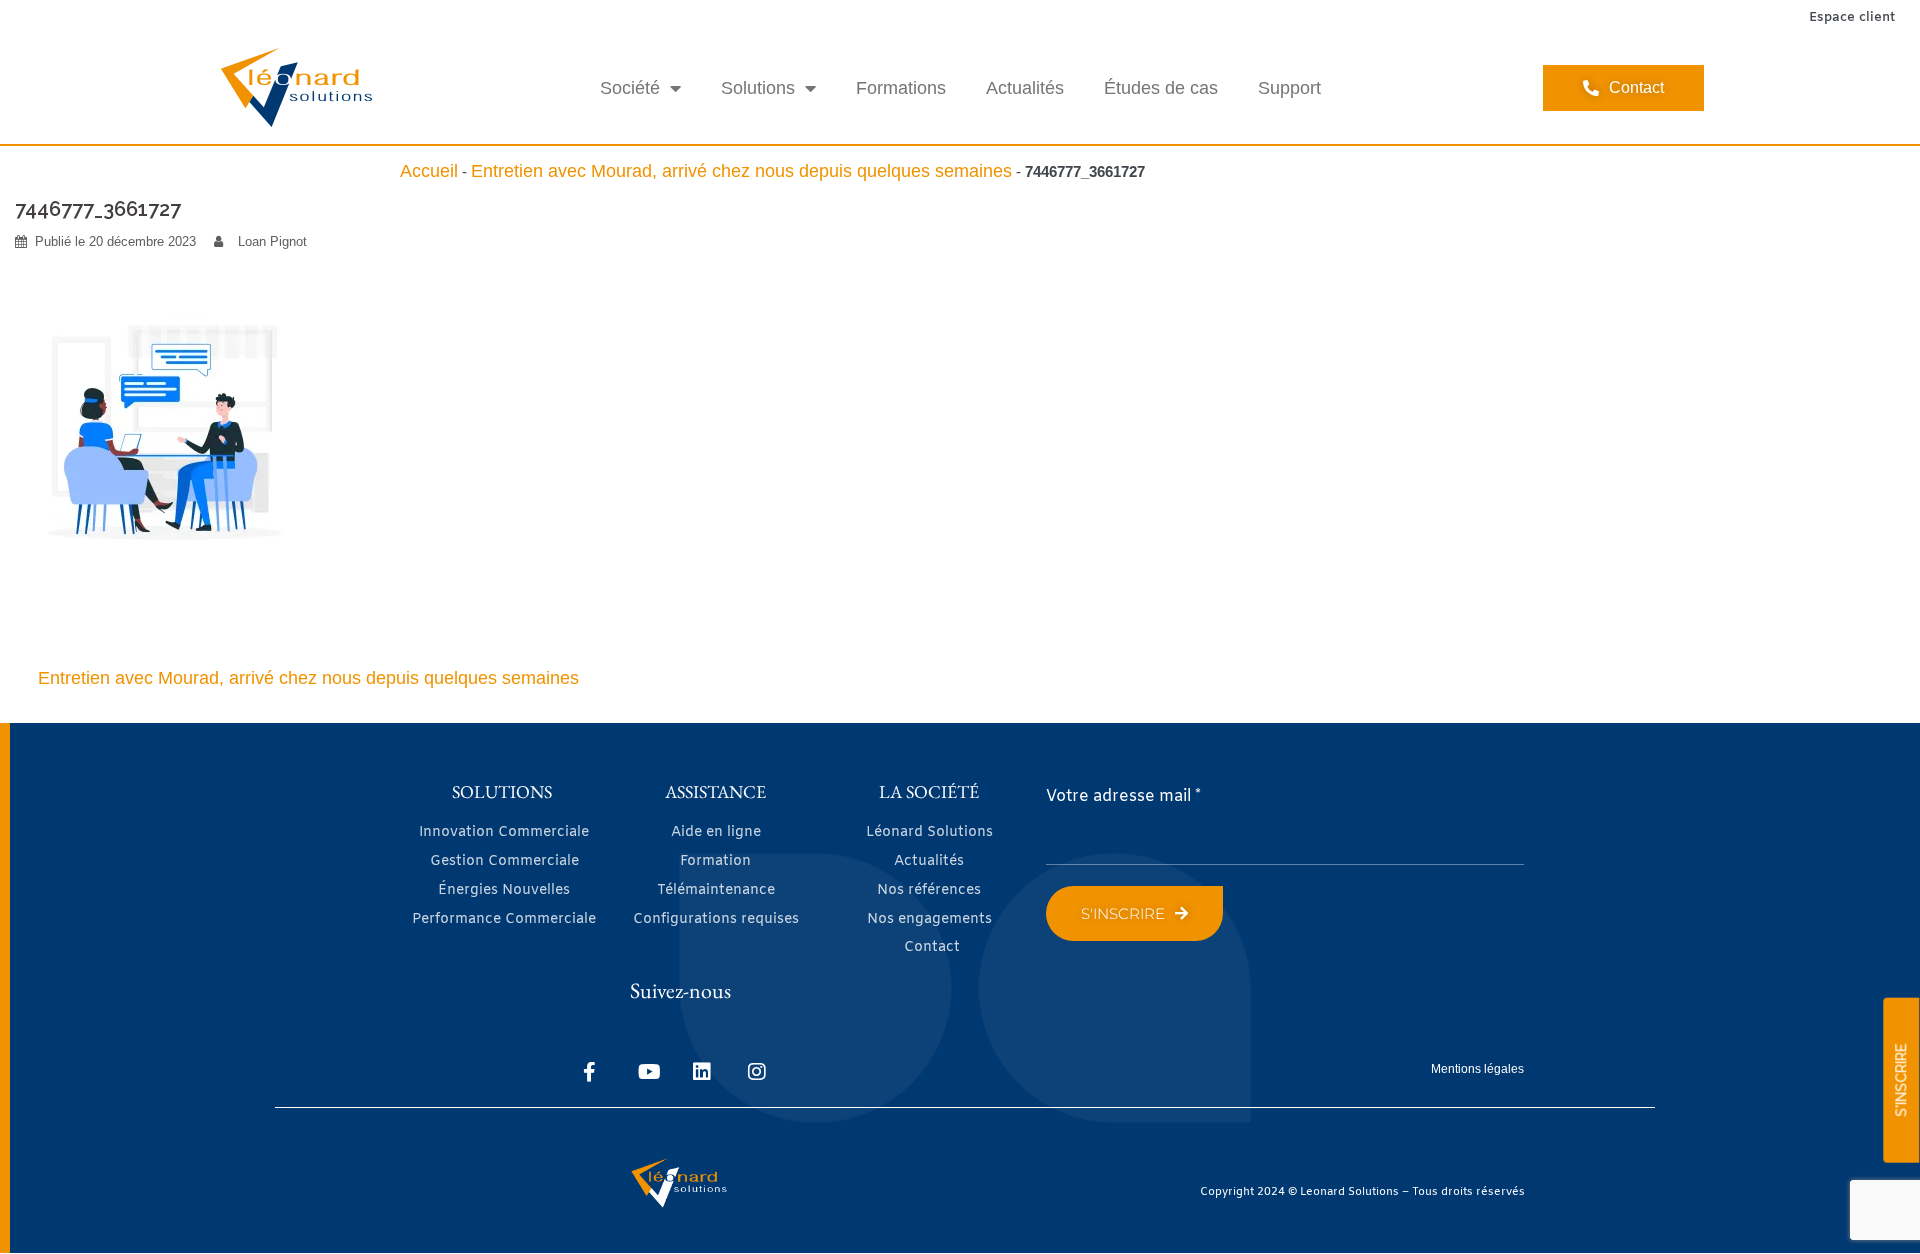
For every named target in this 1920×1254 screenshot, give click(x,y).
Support (1289, 88)
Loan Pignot (272, 241)
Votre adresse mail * (1123, 796)
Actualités (1025, 88)
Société (630, 88)
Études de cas (1161, 88)
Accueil (429, 171)
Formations (901, 88)
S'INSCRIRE (1901, 1080)
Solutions (758, 88)
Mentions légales (1477, 1069)
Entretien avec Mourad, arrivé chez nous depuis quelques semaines (741, 171)
